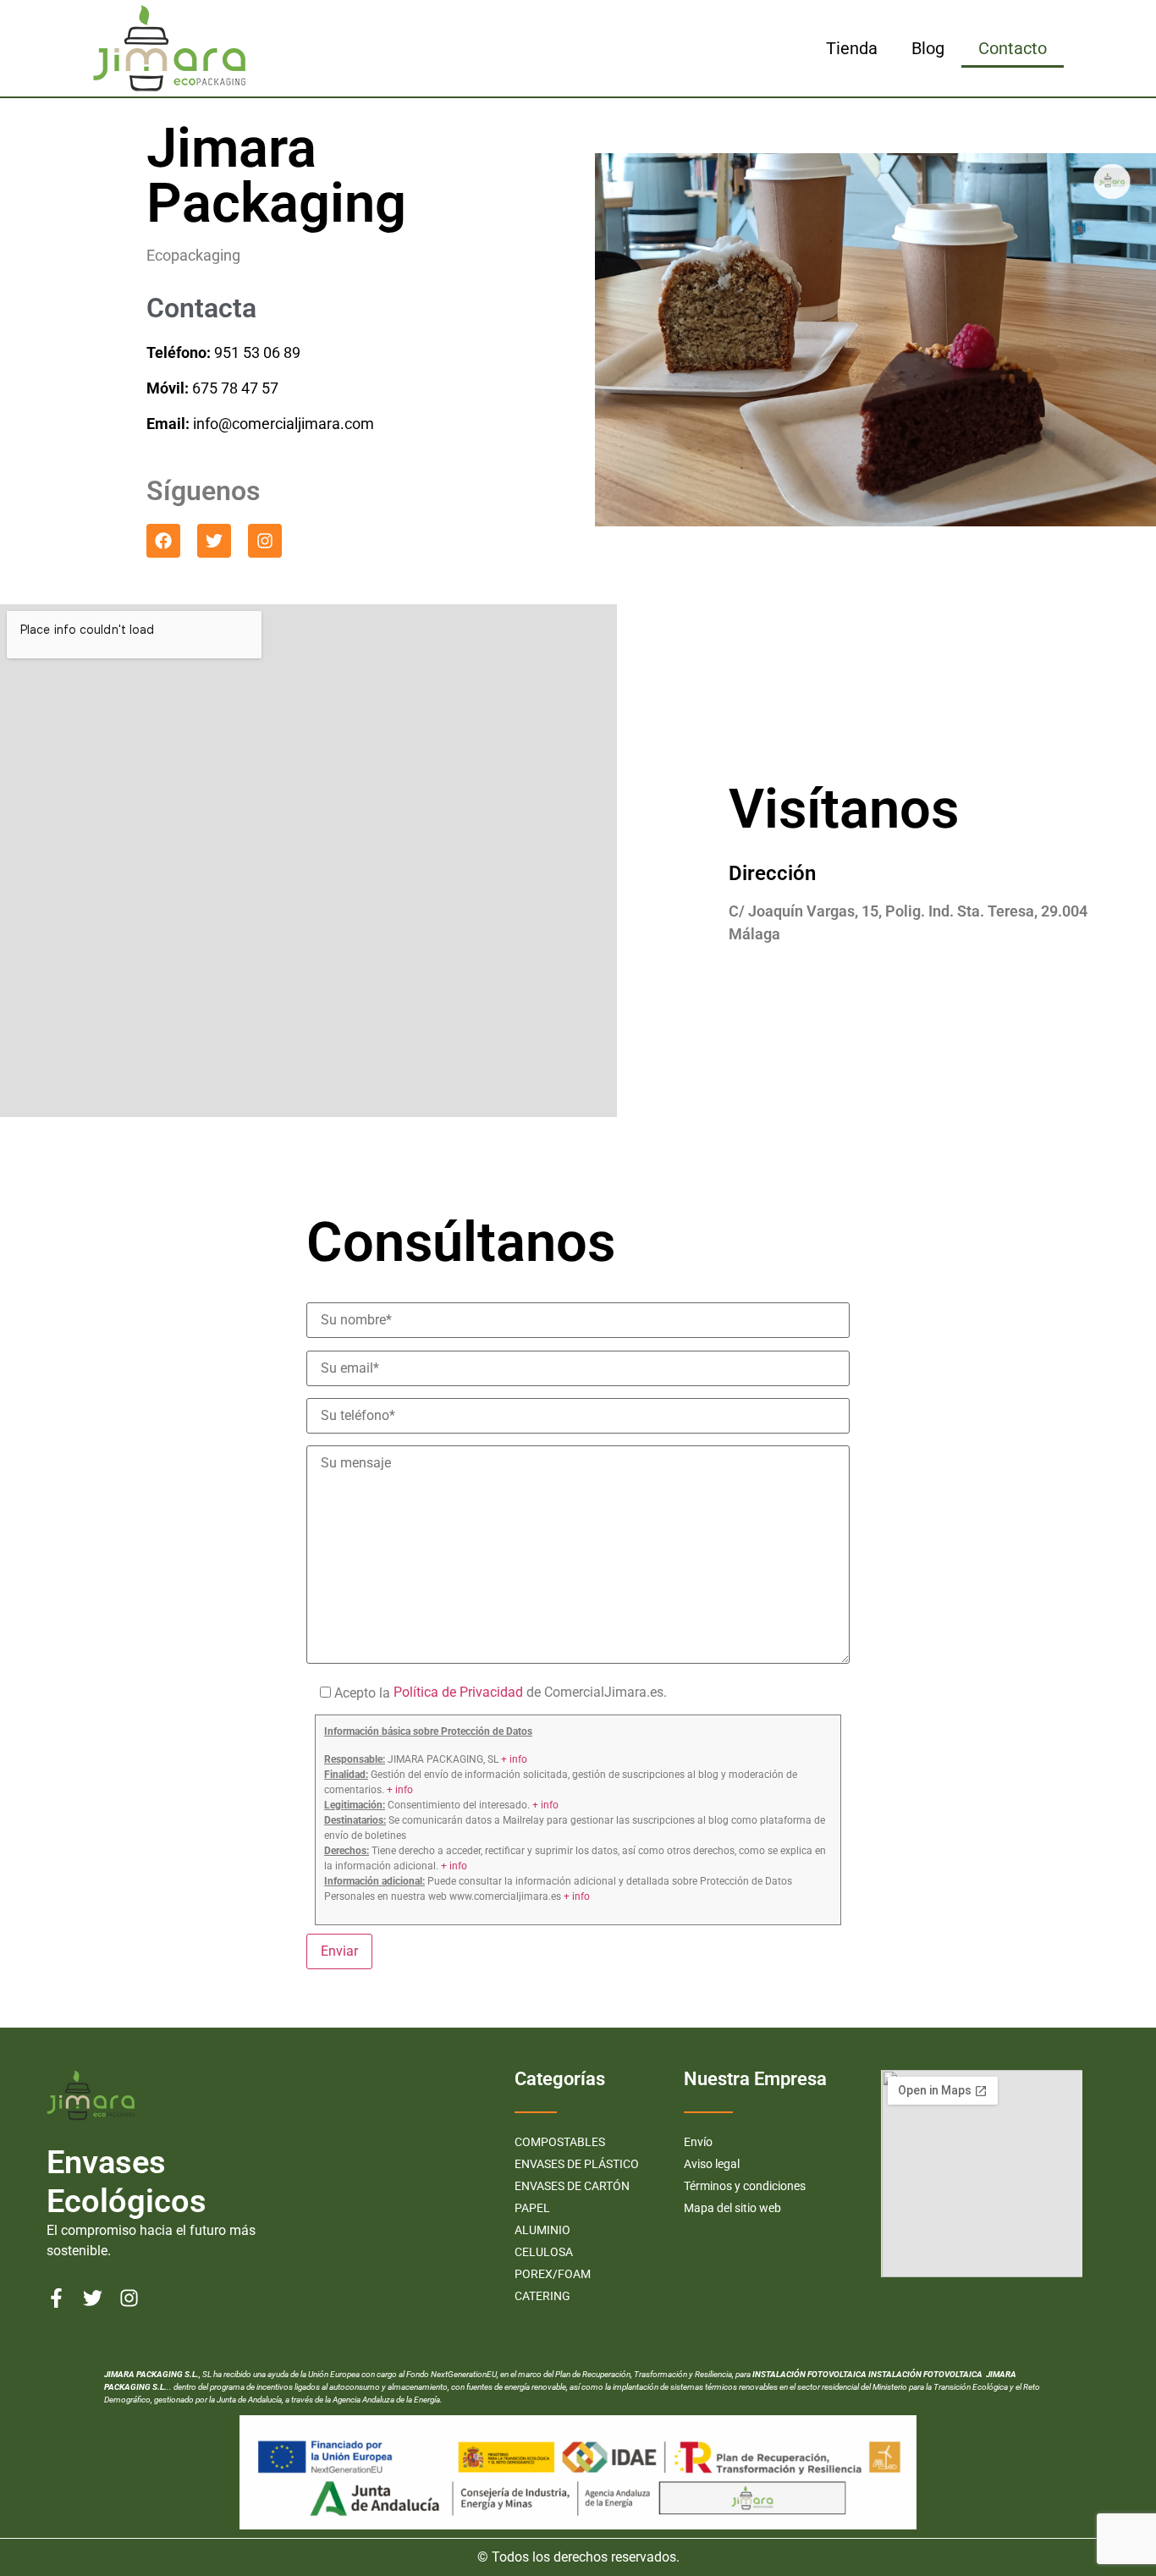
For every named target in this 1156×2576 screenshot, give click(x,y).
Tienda (852, 48)
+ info (514, 1759)
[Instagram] (265, 541)
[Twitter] (214, 541)
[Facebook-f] (56, 2298)
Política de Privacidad (457, 1692)
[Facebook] (163, 541)
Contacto (1013, 48)
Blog (928, 48)
